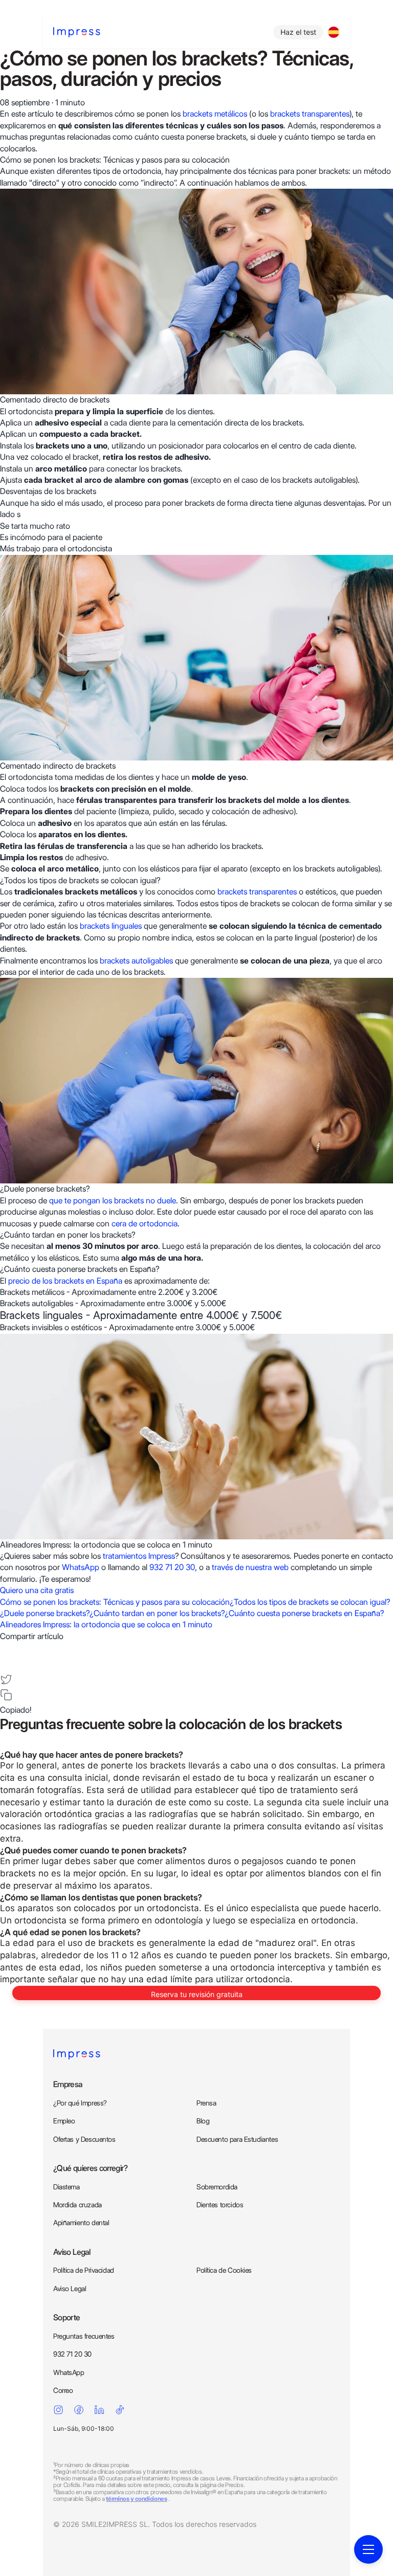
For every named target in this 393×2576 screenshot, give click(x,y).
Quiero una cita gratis (37, 1590)
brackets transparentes (310, 114)
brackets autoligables (136, 961)
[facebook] (6, 1648)
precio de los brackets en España (65, 1281)
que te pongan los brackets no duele (113, 1201)
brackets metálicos (215, 114)
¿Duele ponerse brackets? (45, 1613)
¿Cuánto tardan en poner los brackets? (157, 1613)
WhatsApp (82, 1567)
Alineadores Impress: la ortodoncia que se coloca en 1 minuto (106, 1625)
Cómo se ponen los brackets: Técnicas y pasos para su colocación (115, 1602)
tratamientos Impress (139, 1556)
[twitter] (6, 1679)
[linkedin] (6, 1664)
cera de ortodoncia (145, 1224)
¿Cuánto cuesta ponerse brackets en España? (304, 1613)
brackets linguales (111, 926)
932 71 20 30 (172, 1567)
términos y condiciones (136, 2499)
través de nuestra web (251, 1567)
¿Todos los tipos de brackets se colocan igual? (310, 1602)
